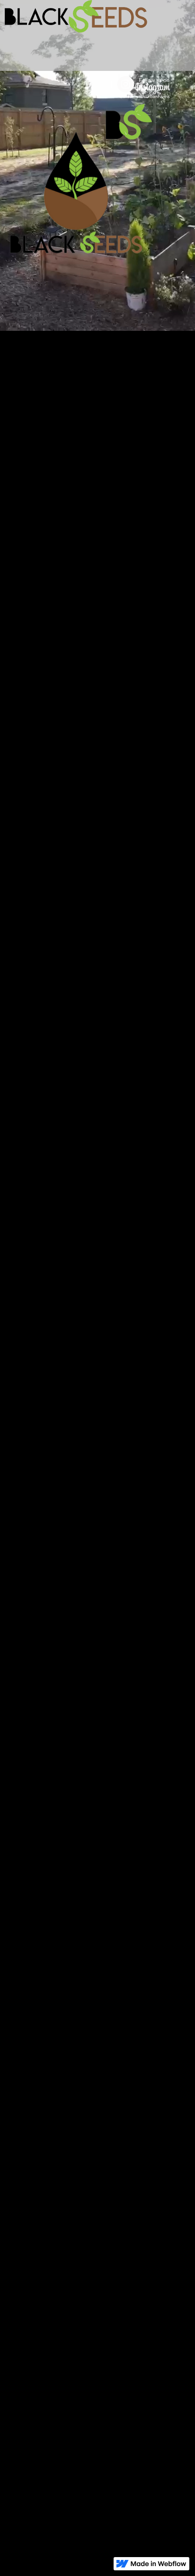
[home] (49, 16)
